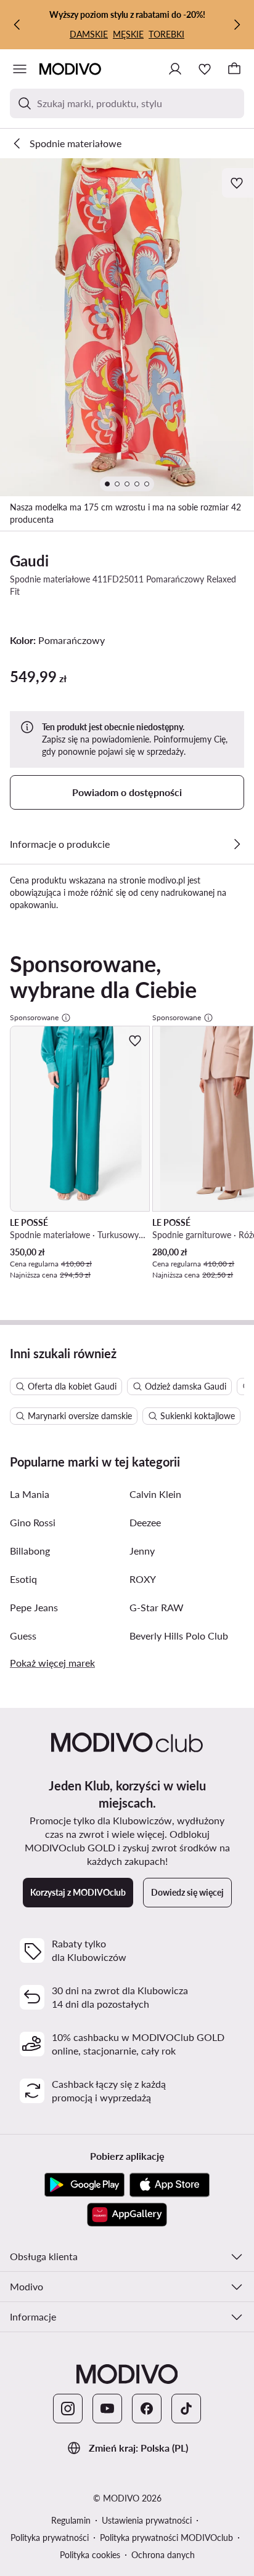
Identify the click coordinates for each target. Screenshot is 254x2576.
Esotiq (23, 1579)
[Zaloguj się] (175, 69)
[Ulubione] (205, 69)
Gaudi (29, 561)
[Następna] (237, 25)
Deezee (145, 1522)
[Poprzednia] (17, 25)
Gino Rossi (33, 1522)
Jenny (142, 1551)
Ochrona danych (163, 2555)
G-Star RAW (157, 1607)
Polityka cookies (90, 2555)
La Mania (30, 1494)
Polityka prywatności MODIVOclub (166, 2538)
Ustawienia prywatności (147, 2520)
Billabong (30, 1551)
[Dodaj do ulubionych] (238, 183)
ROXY (143, 1579)
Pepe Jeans (34, 1607)
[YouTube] (107, 2409)
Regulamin (71, 2520)
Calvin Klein (155, 1494)
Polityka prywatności (50, 2538)
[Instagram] (68, 2409)
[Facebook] (147, 2409)
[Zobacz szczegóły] (237, 844)
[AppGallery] (127, 2215)
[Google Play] (84, 2185)
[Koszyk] (234, 69)
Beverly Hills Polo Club (179, 1636)
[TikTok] (186, 2409)
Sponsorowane (34, 1017)
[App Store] (170, 2185)
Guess (23, 1636)
